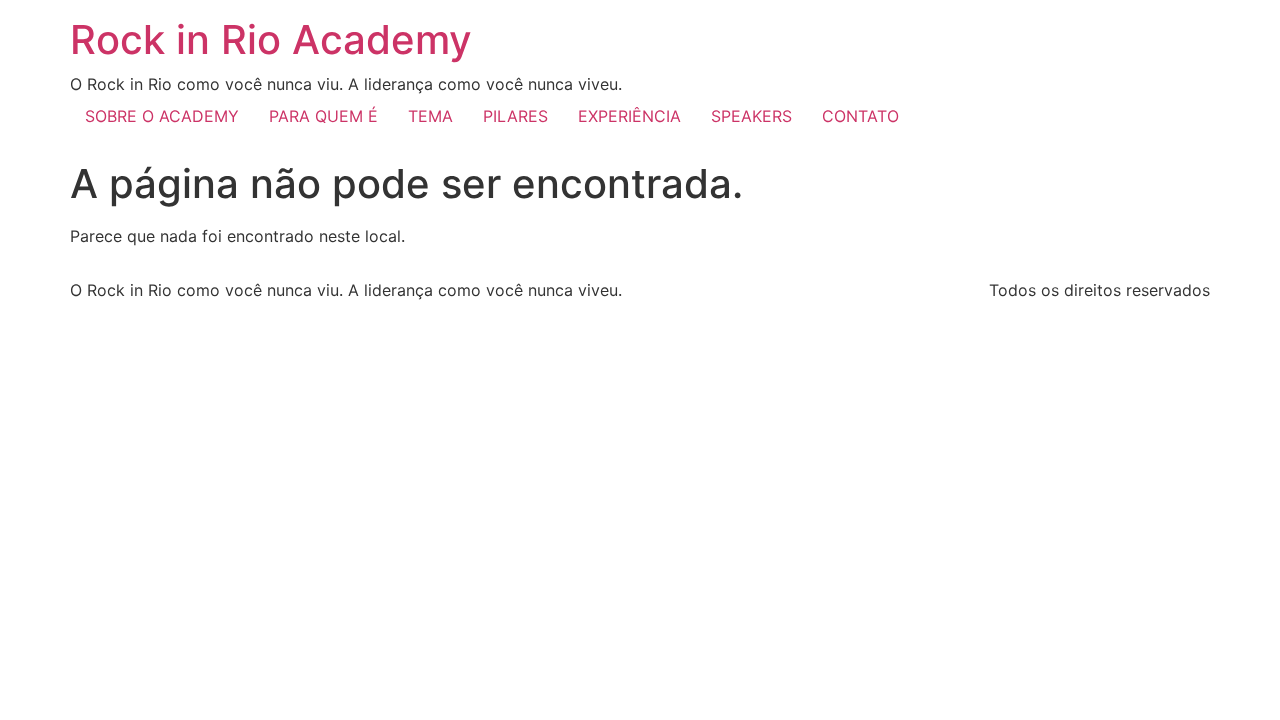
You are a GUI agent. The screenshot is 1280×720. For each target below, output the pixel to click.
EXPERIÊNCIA (629, 116)
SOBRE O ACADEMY (162, 116)
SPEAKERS (751, 116)
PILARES (515, 116)
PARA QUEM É (323, 116)
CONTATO (860, 116)
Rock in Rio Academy (271, 39)
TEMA (430, 116)
